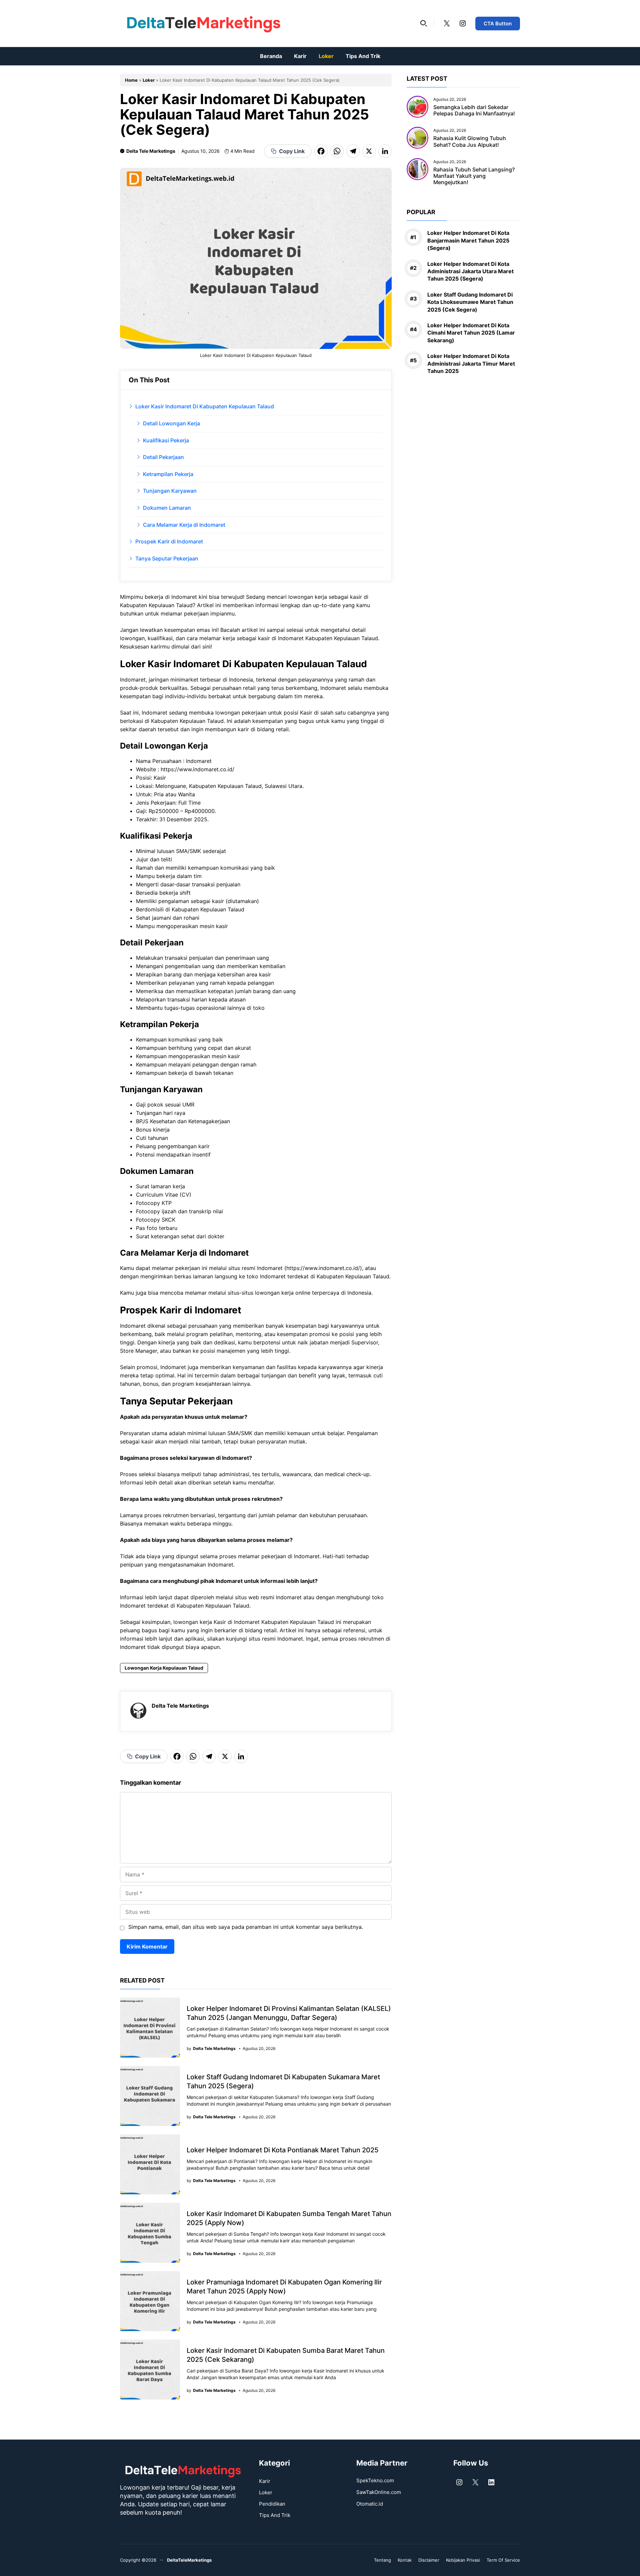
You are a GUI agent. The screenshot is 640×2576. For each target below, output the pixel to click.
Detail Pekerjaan (163, 457)
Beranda (271, 56)
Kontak (405, 2560)
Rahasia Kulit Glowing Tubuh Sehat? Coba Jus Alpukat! (470, 141)
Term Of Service (503, 2560)
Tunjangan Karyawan (170, 491)
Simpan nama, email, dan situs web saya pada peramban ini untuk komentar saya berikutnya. (246, 1927)
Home (131, 80)
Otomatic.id (370, 2504)
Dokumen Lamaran (167, 508)
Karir (300, 56)
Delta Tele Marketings (151, 151)
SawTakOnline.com (379, 2492)
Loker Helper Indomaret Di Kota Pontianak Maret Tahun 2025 (282, 2150)
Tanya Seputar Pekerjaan (167, 558)
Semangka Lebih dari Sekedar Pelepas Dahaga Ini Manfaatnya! (474, 110)
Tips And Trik (363, 56)
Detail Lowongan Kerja (171, 423)
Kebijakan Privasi (463, 2560)
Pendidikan (272, 2504)
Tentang (382, 2560)
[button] (424, 23)
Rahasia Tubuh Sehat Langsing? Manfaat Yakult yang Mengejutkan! (474, 176)
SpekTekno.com (375, 2480)
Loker (326, 56)
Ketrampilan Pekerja (168, 474)
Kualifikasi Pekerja (166, 440)
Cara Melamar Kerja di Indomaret (184, 525)
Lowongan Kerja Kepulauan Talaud (164, 1668)
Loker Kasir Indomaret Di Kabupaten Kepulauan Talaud (205, 406)
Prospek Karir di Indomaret (169, 541)
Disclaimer (429, 2560)
